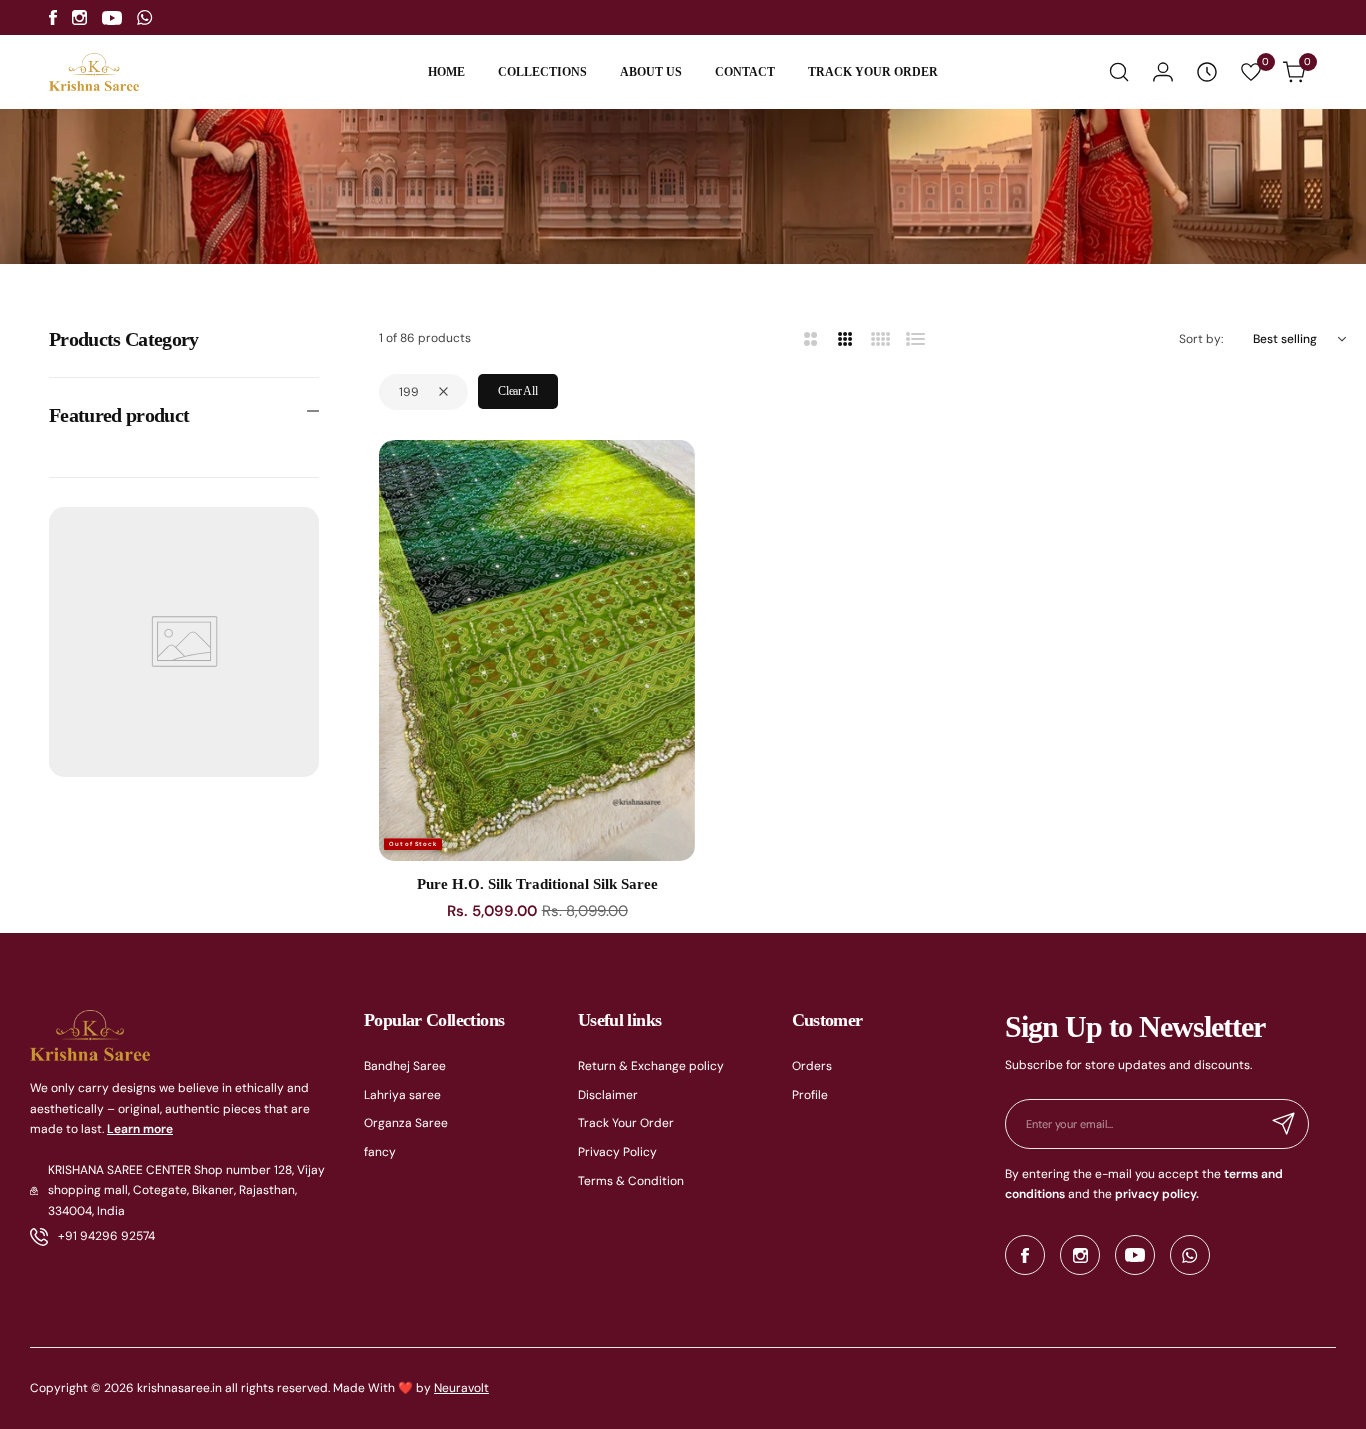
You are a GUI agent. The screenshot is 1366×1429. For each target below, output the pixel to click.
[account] (1163, 72)
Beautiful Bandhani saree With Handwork (219, 1340)
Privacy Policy (617, 1152)
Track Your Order (626, 1123)
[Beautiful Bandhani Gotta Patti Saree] (70, 1389)
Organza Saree (406, 1123)
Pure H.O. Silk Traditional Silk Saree (537, 884)
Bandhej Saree (405, 1066)
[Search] (1119, 72)
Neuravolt (461, 1388)
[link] (330, 1323)
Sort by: (1201, 339)
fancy (380, 1152)
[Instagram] (79, 17)
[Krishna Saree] (94, 72)
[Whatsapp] (145, 17)
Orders (812, 1066)
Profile (810, 1095)
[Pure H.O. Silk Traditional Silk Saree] (537, 650)
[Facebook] (53, 17)
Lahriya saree (402, 1095)
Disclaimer (608, 1095)
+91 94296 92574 (106, 1236)
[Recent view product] (1207, 72)
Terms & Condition (631, 1181)
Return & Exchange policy (651, 1066)
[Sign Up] (1284, 1124)
